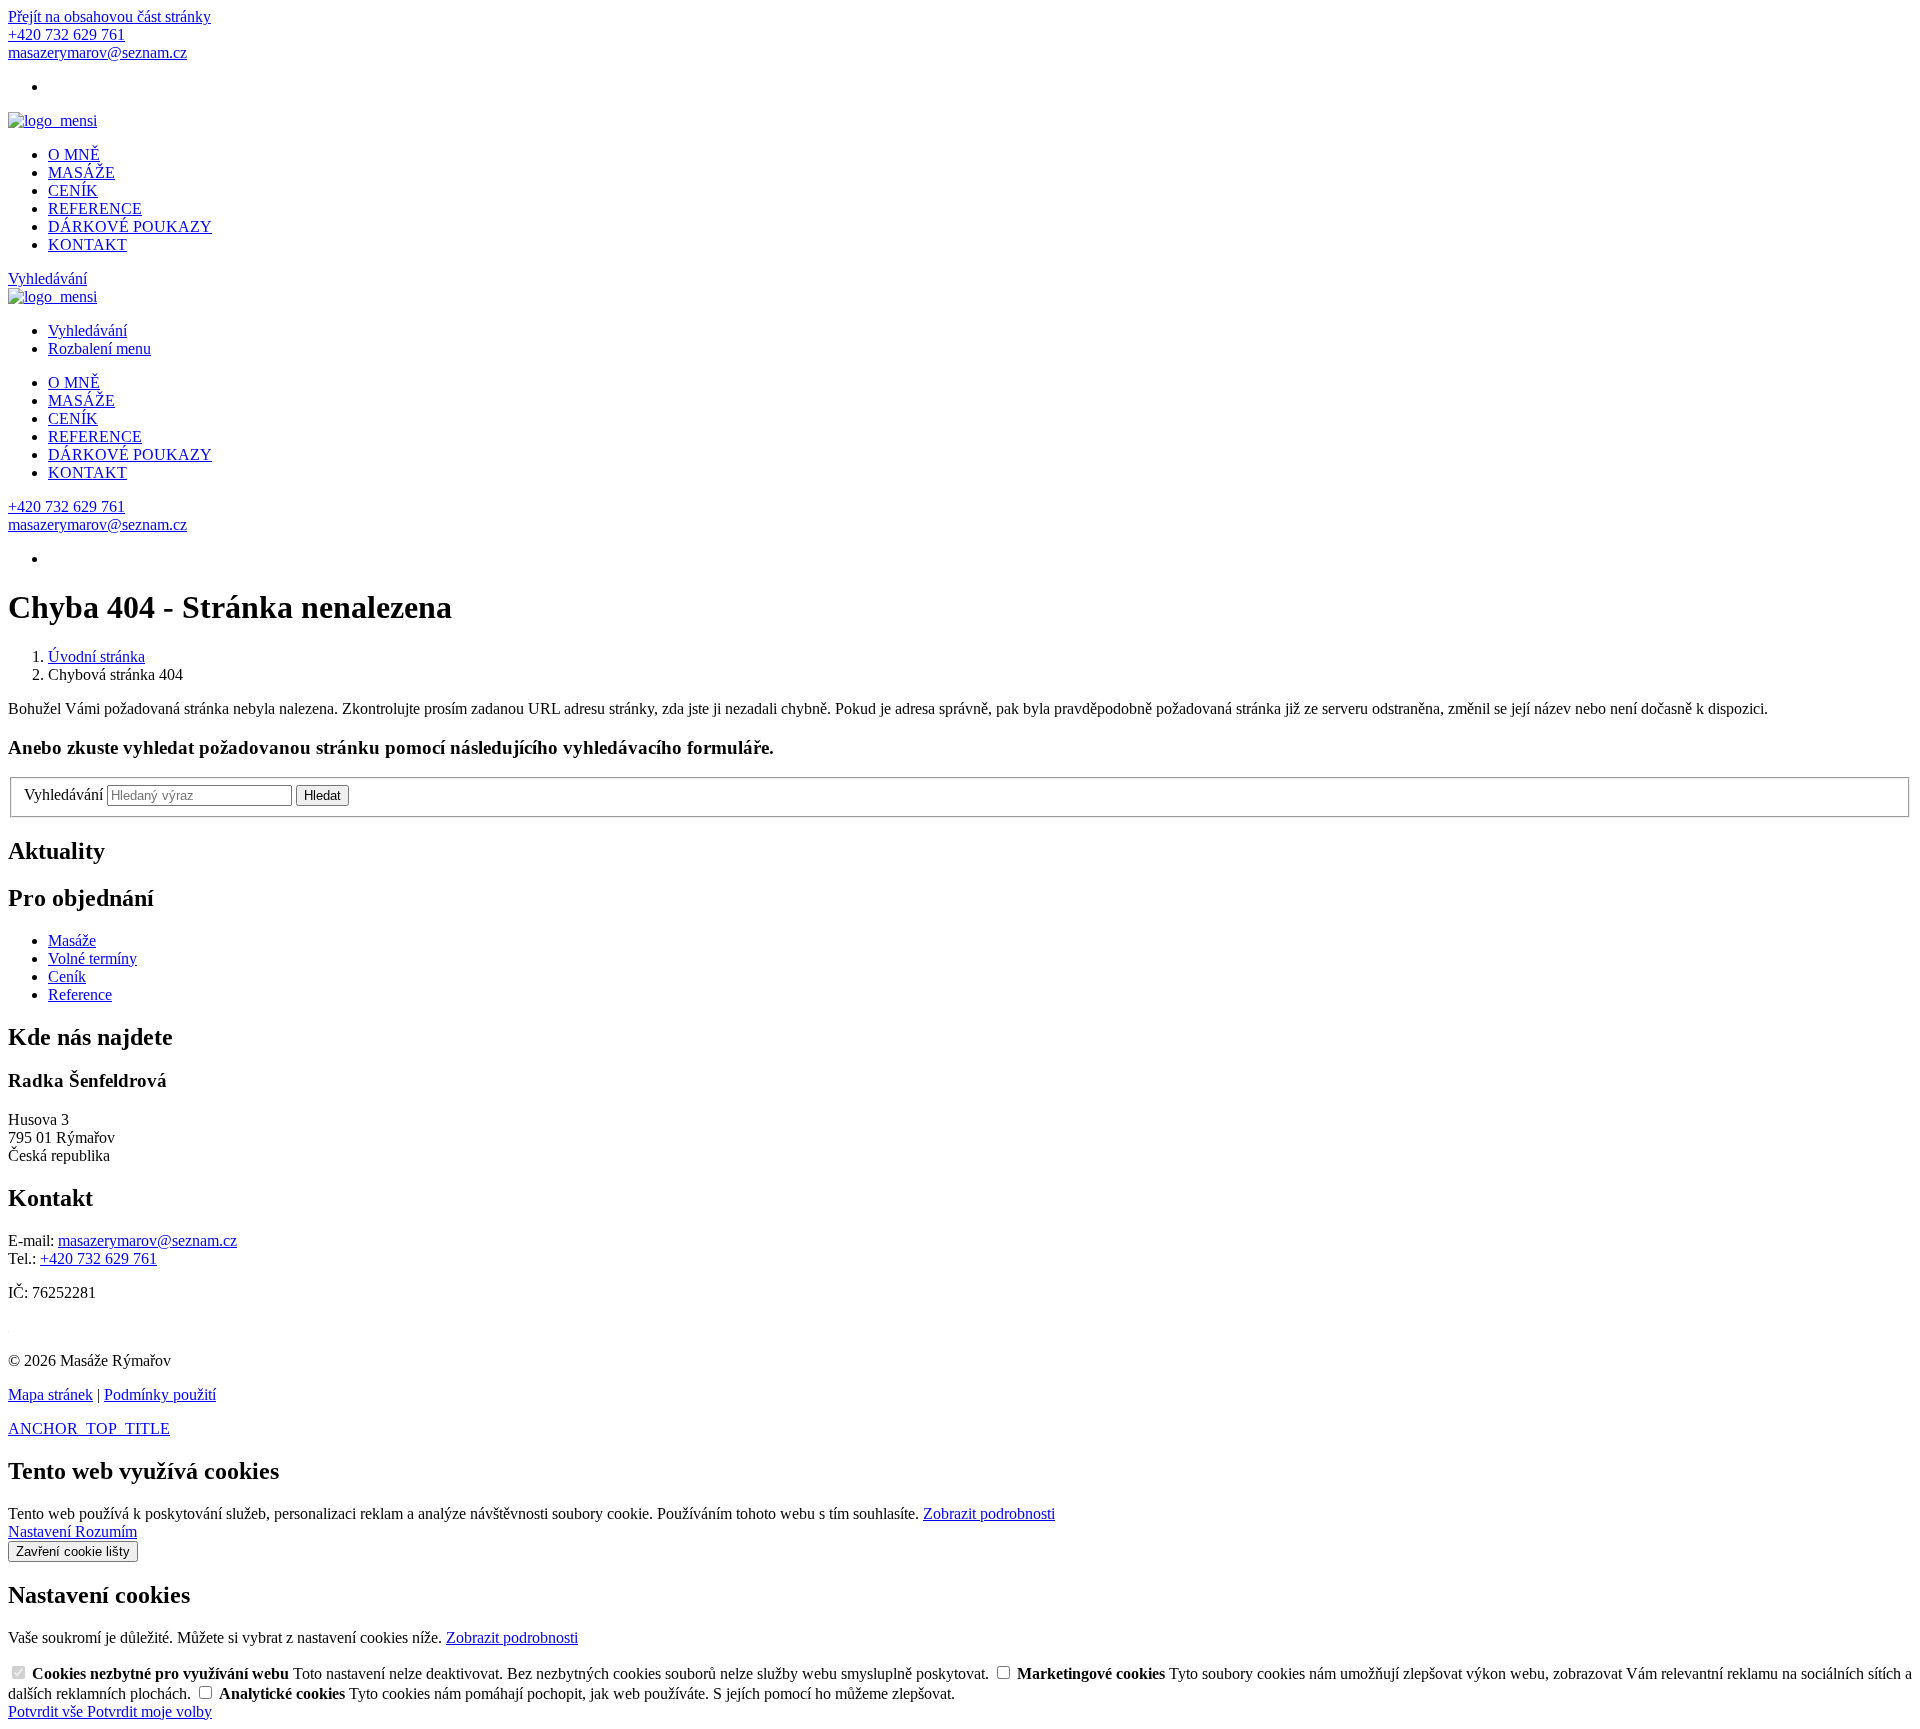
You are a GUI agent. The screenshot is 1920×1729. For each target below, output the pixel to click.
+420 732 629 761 (98, 1258)
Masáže (72, 940)
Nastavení (41, 1531)
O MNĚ (74, 154)
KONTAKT (87, 244)
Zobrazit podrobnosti (989, 1513)
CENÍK (73, 190)
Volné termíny (92, 958)
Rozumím (106, 1531)
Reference (80, 994)
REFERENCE (95, 208)
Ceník (67, 976)
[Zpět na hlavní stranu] (52, 120)
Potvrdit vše (47, 1711)
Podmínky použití (160, 1394)
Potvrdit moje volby (149, 1711)
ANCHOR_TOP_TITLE (89, 1428)
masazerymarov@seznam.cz (147, 1240)
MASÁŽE (81, 172)
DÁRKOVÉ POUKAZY (130, 226)
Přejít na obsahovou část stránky (109, 16)
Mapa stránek (50, 1394)
